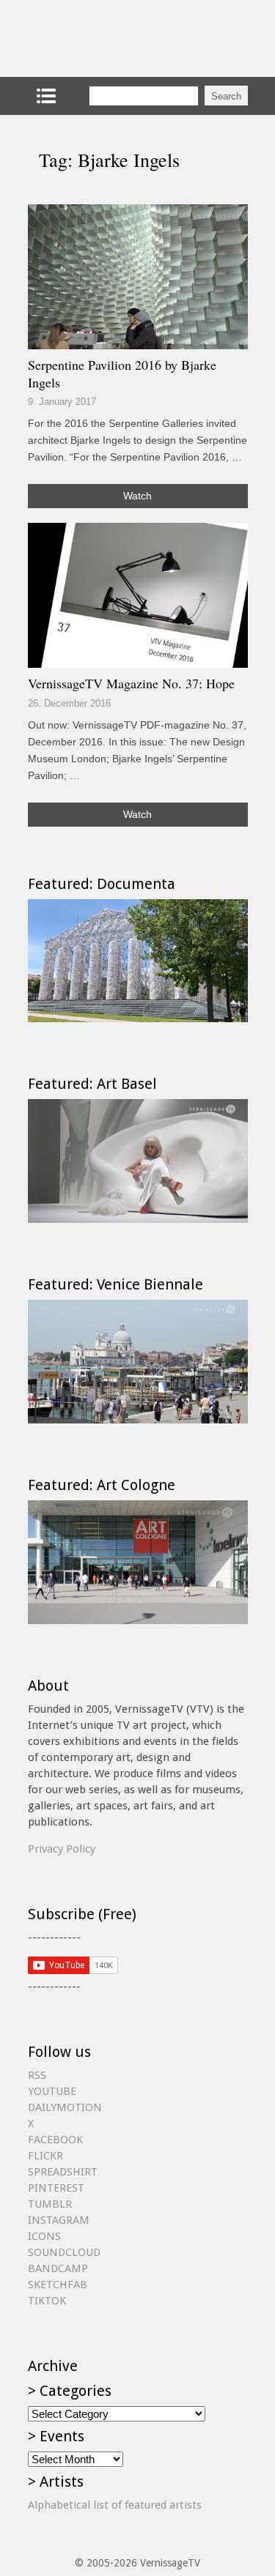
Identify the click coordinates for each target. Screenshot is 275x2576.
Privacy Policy (62, 1849)
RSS (37, 2075)
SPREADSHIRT (63, 2172)
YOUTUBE (52, 2091)
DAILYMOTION (65, 2107)
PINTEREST (56, 2188)
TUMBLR (50, 2204)
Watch (137, 496)
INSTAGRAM (59, 2220)
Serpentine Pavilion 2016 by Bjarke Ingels (122, 373)
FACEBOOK (55, 2140)
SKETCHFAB (58, 2285)
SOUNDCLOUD (64, 2252)
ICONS (44, 2236)
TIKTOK (47, 2301)
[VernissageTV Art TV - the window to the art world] (101, 38)
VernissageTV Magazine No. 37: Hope (131, 683)
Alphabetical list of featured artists (115, 2505)
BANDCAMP (58, 2268)
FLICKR (45, 2156)
